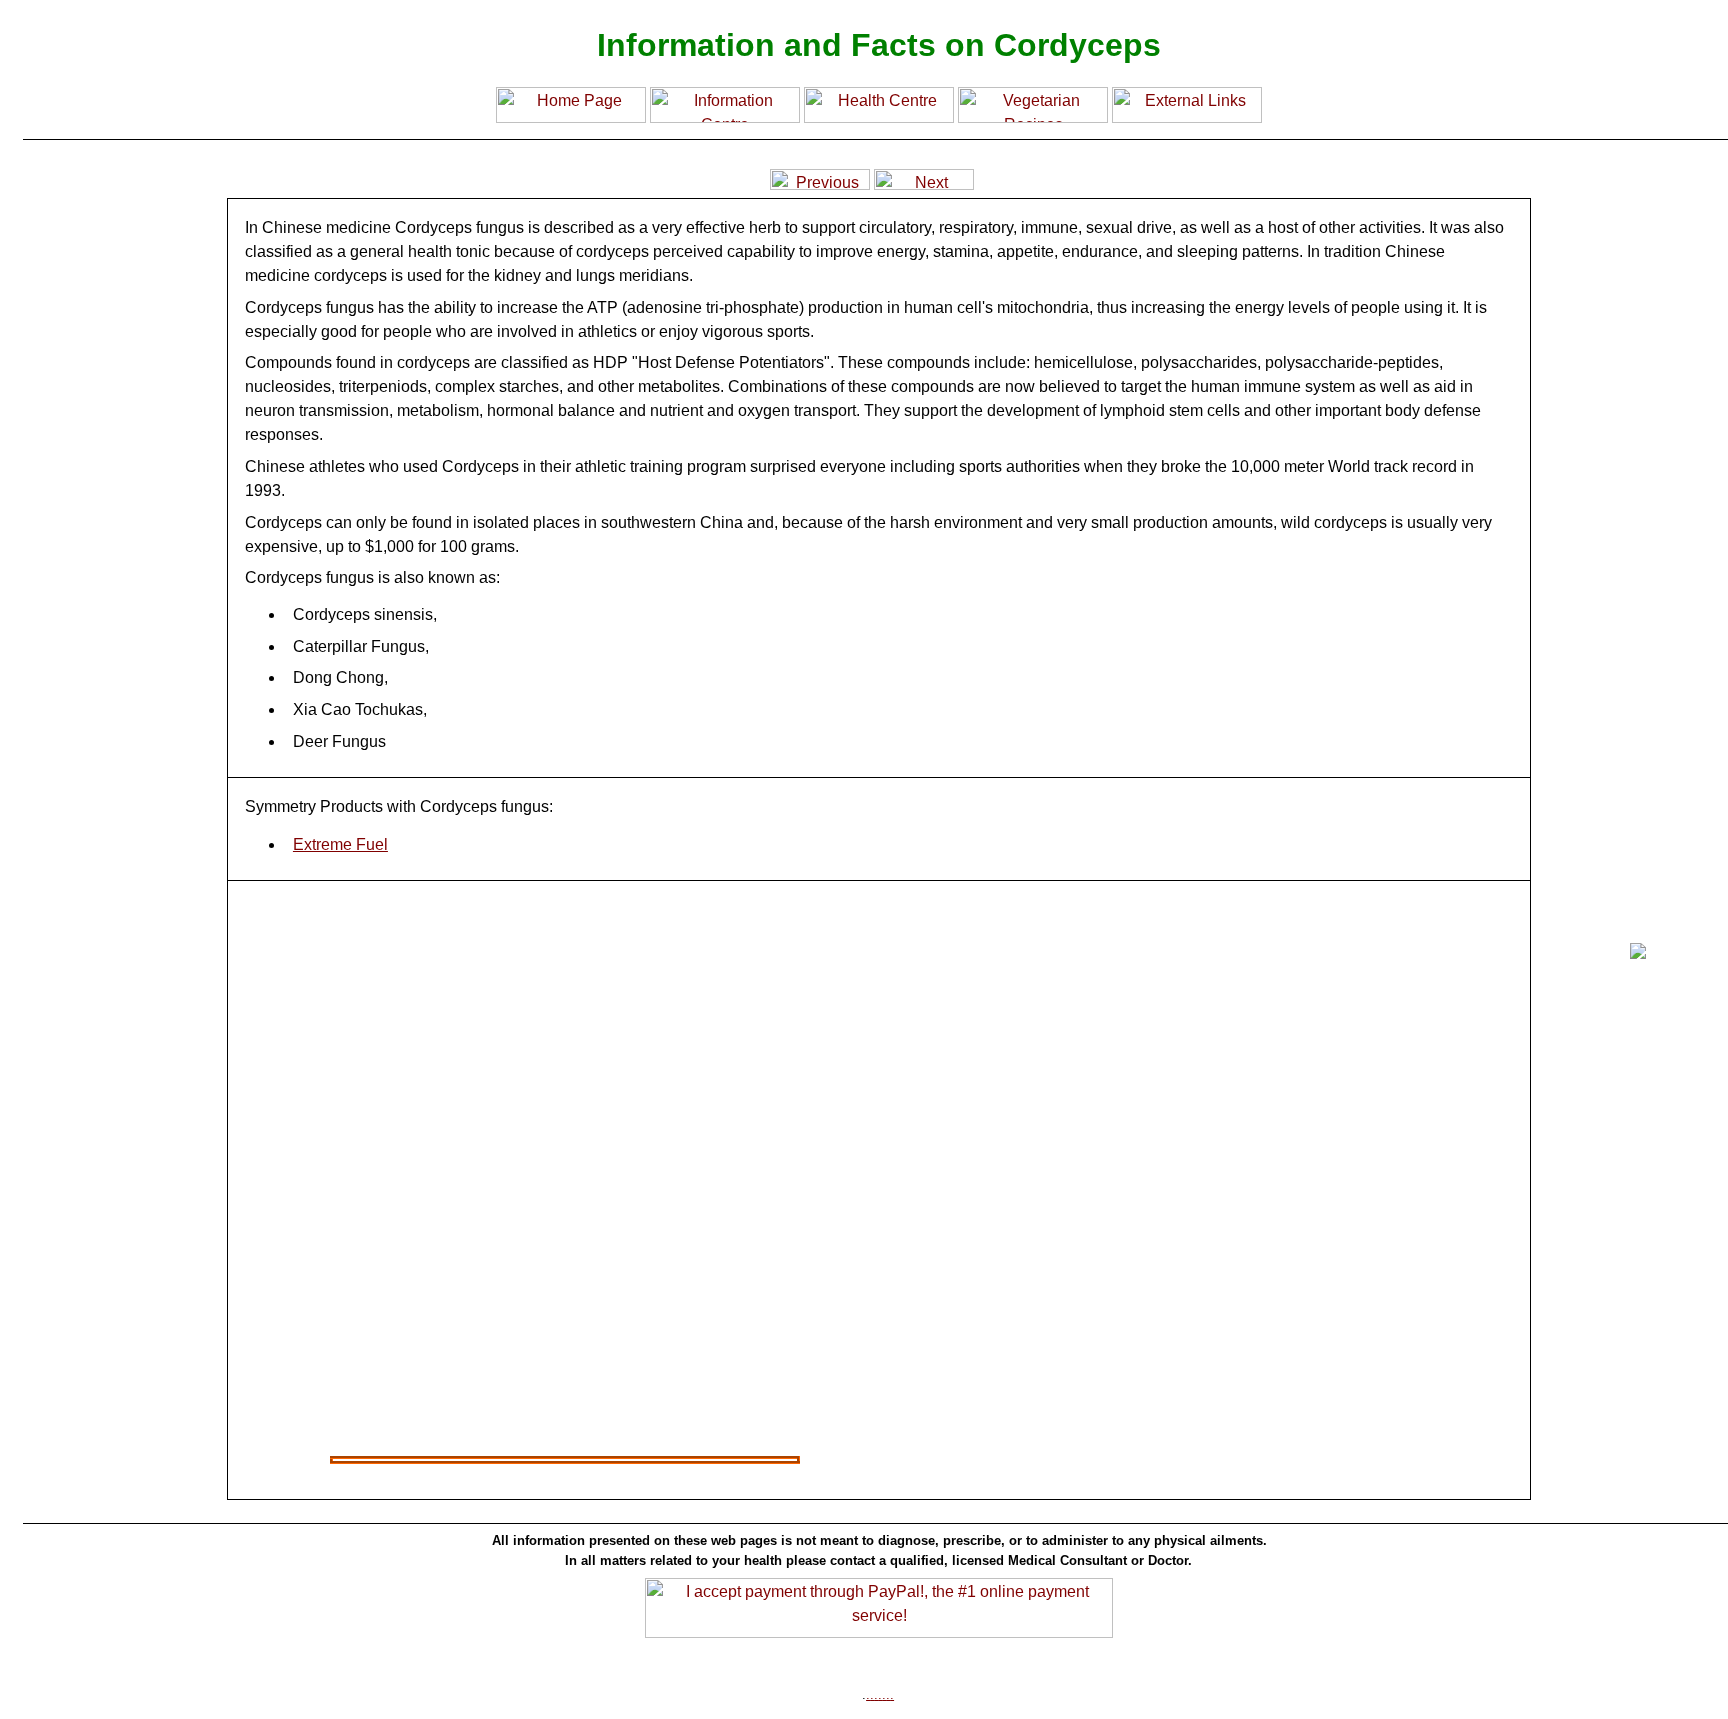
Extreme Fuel (340, 844)
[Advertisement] (105, 1070)
